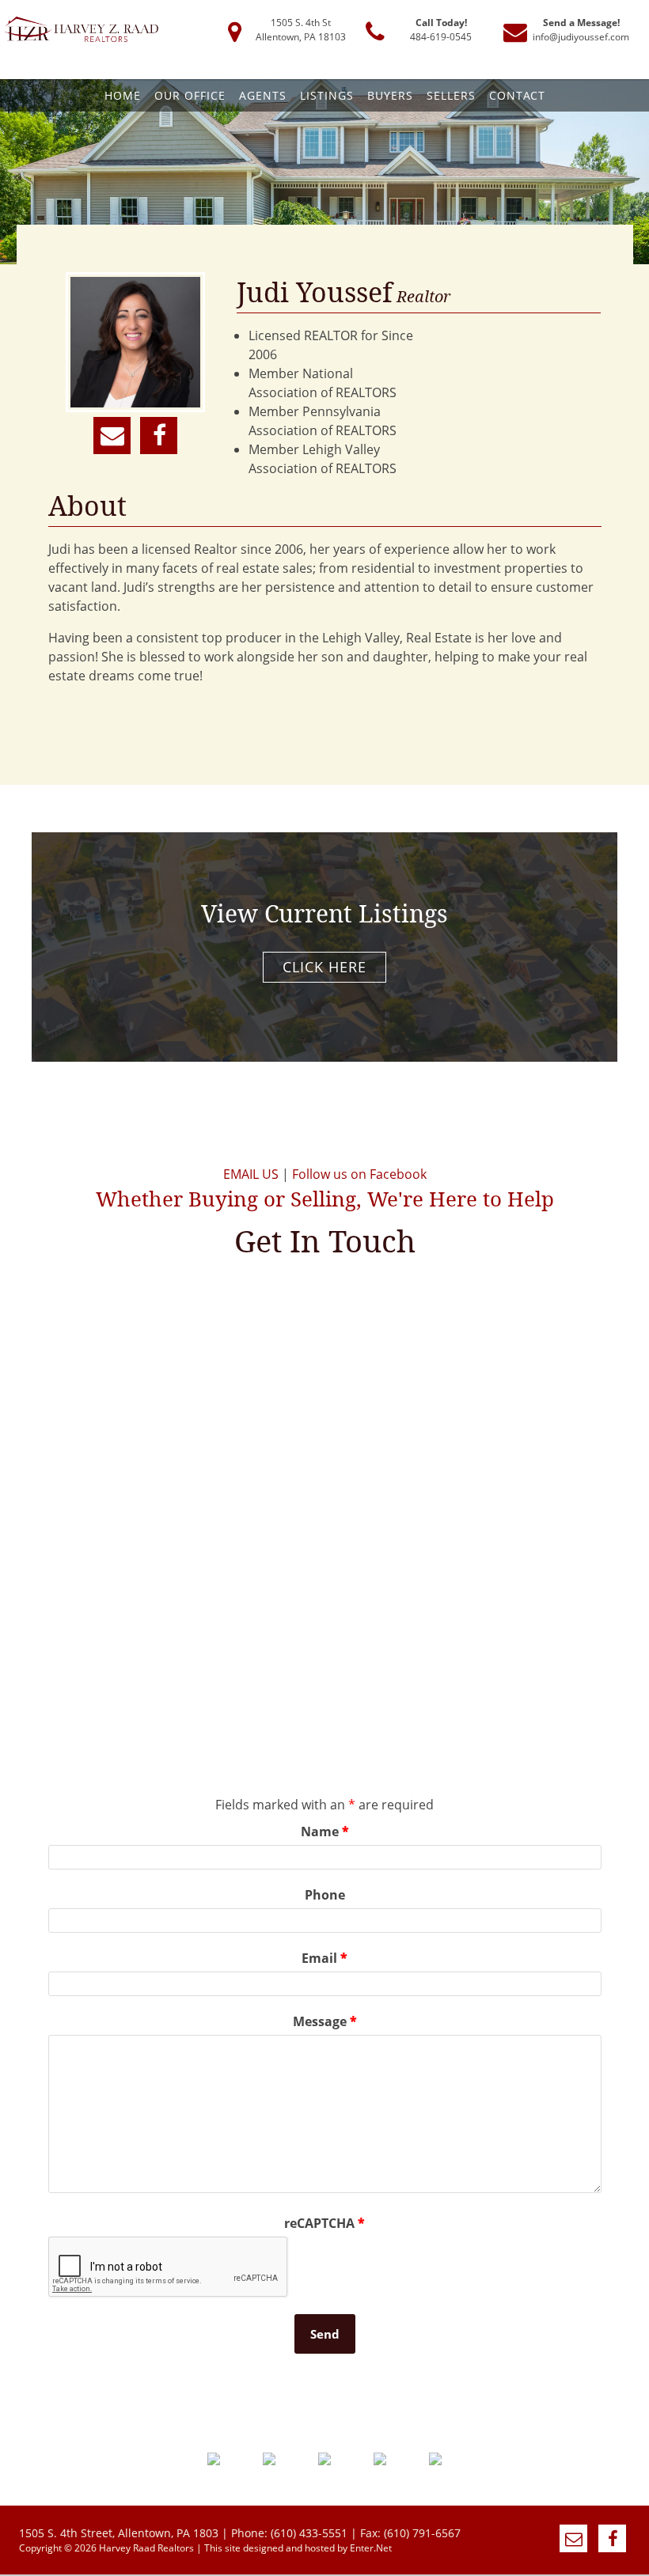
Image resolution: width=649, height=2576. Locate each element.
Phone (325, 1895)
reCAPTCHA (324, 2223)
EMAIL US (251, 1174)
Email (324, 1958)
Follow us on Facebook (359, 1174)
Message (325, 2021)
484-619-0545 (441, 37)
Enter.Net (371, 2548)
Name (325, 1832)
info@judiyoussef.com (581, 37)
